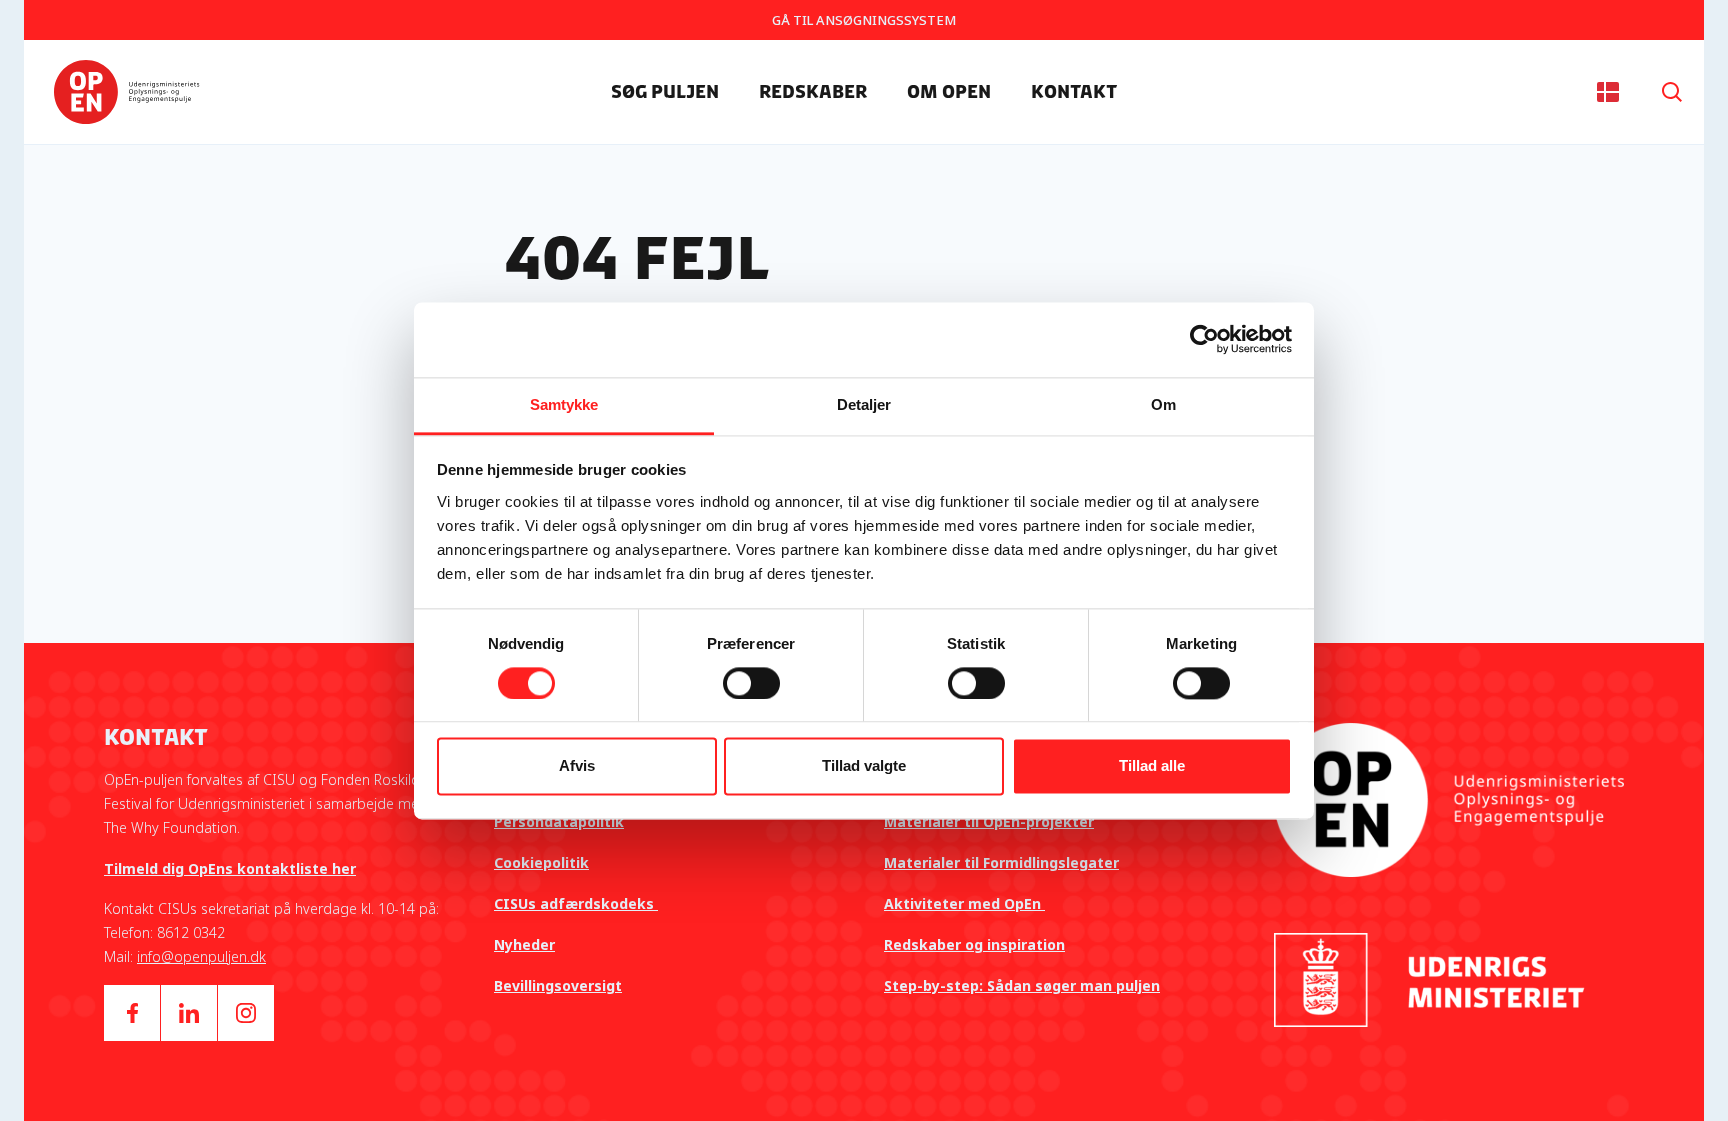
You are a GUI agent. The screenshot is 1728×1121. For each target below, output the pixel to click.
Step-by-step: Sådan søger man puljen (1022, 985)
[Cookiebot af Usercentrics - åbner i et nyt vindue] (1204, 339)
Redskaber (813, 92)
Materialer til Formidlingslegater (1001, 862)
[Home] (127, 92)
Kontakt (1074, 92)
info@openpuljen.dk (201, 956)
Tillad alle (1152, 766)
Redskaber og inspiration (974, 944)
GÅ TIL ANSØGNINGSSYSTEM (864, 20)
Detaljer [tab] (864, 404)
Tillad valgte (864, 766)
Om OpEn (949, 92)
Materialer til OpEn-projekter (989, 821)
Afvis (577, 766)
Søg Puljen (665, 92)
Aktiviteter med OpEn (964, 903)
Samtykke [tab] (564, 404)
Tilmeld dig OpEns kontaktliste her (230, 868)
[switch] (751, 683)
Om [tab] (1163, 404)
